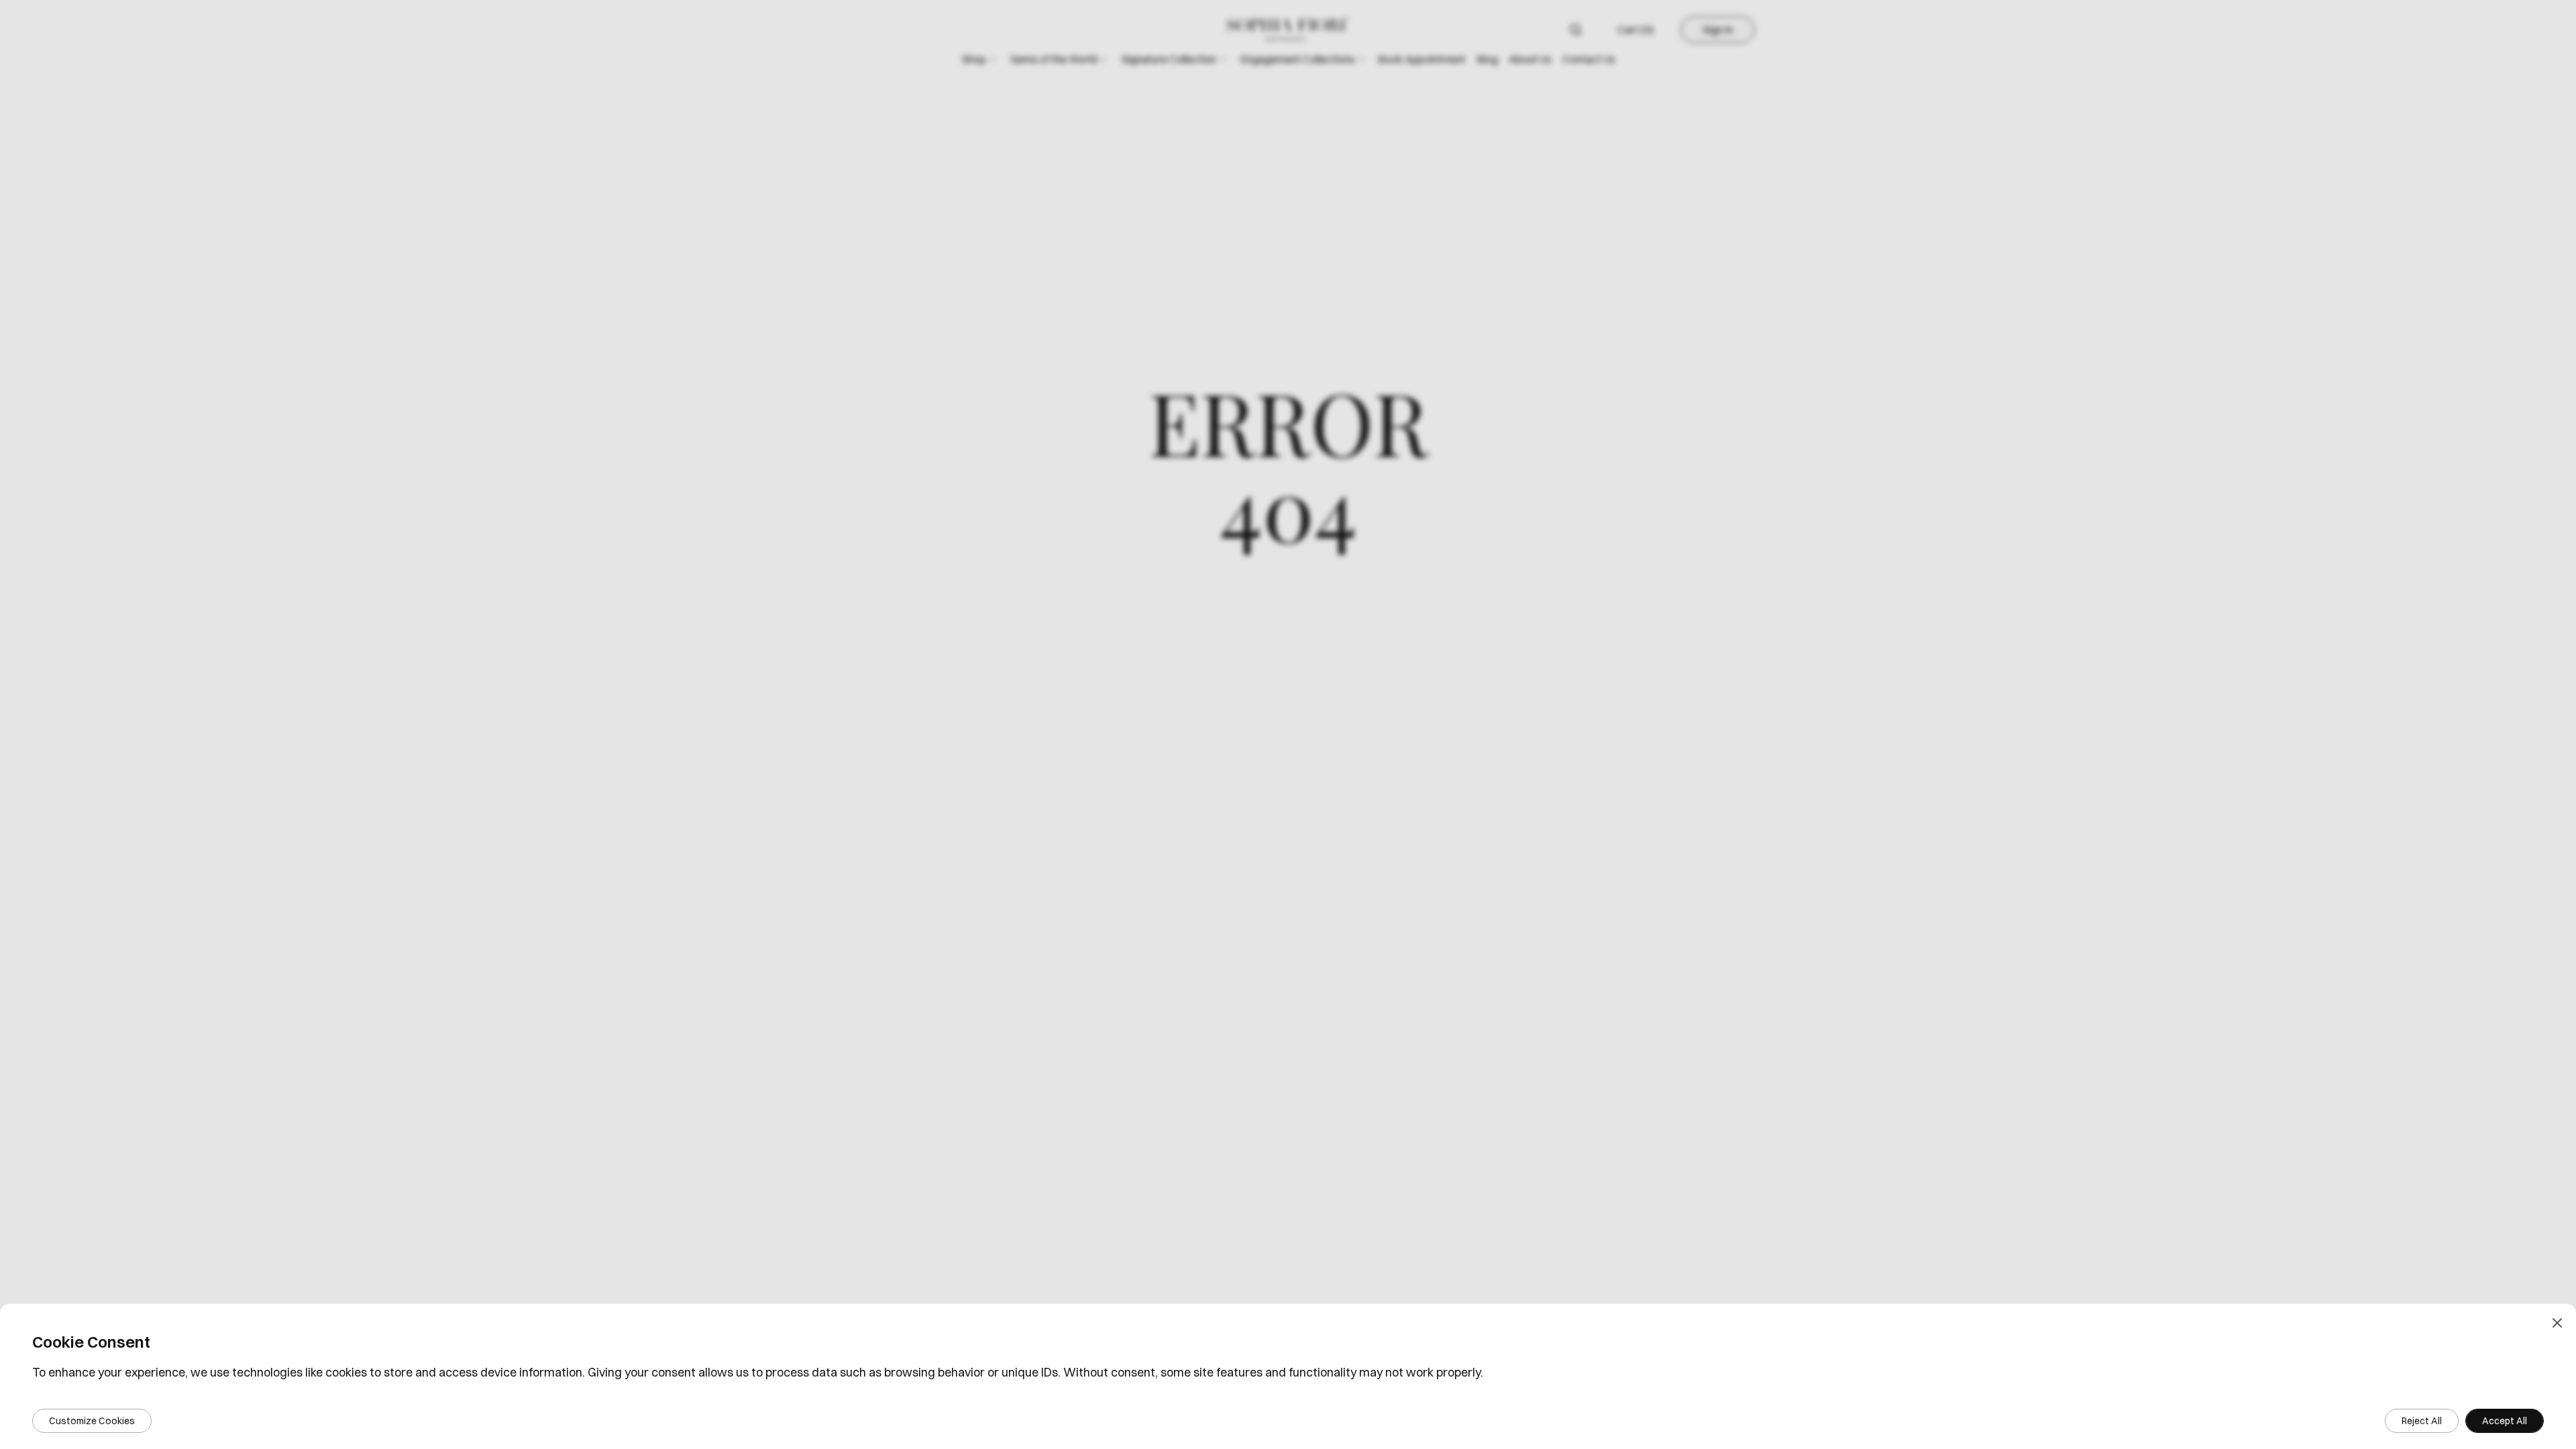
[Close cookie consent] (2557, 1323)
